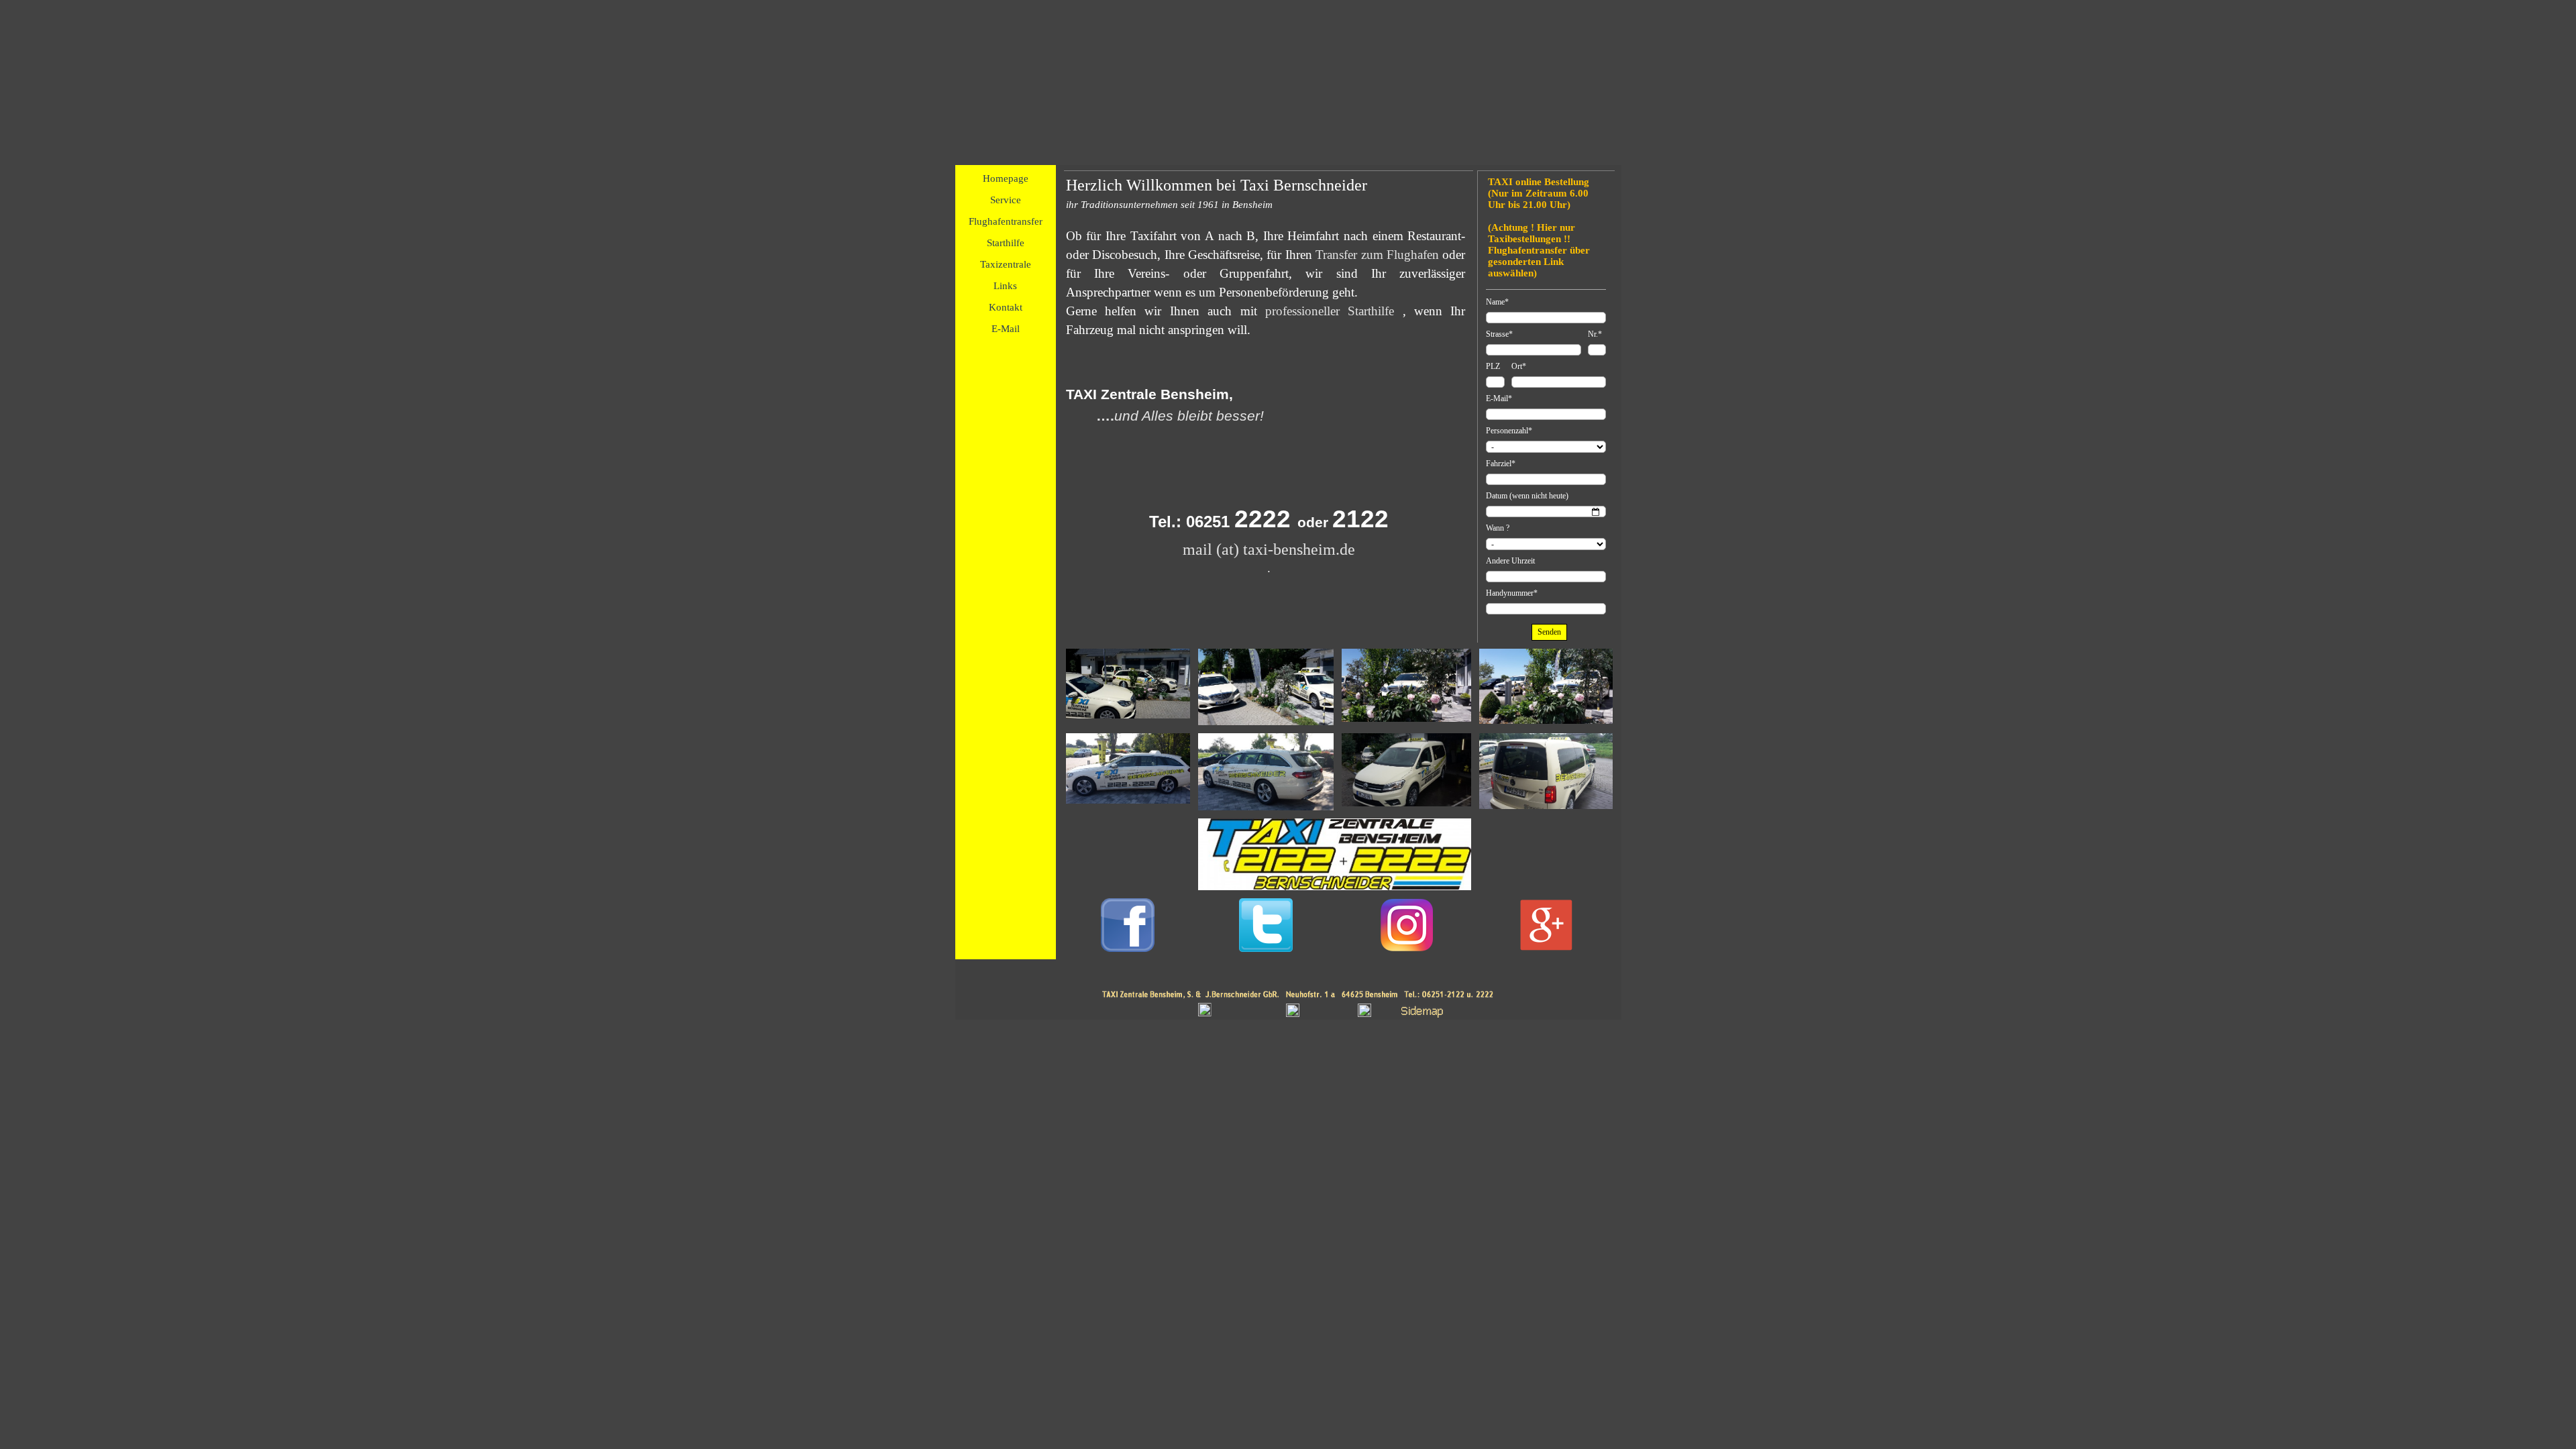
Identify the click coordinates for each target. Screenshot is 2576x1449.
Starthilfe (1006, 243)
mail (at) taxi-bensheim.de (1269, 549)
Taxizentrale (1006, 264)
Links (1005, 286)
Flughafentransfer (1006, 221)
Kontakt (1006, 307)
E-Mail (1006, 329)
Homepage (1006, 178)
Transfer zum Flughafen (1377, 255)
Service (1006, 200)
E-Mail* (1499, 398)
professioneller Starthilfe (1330, 311)
